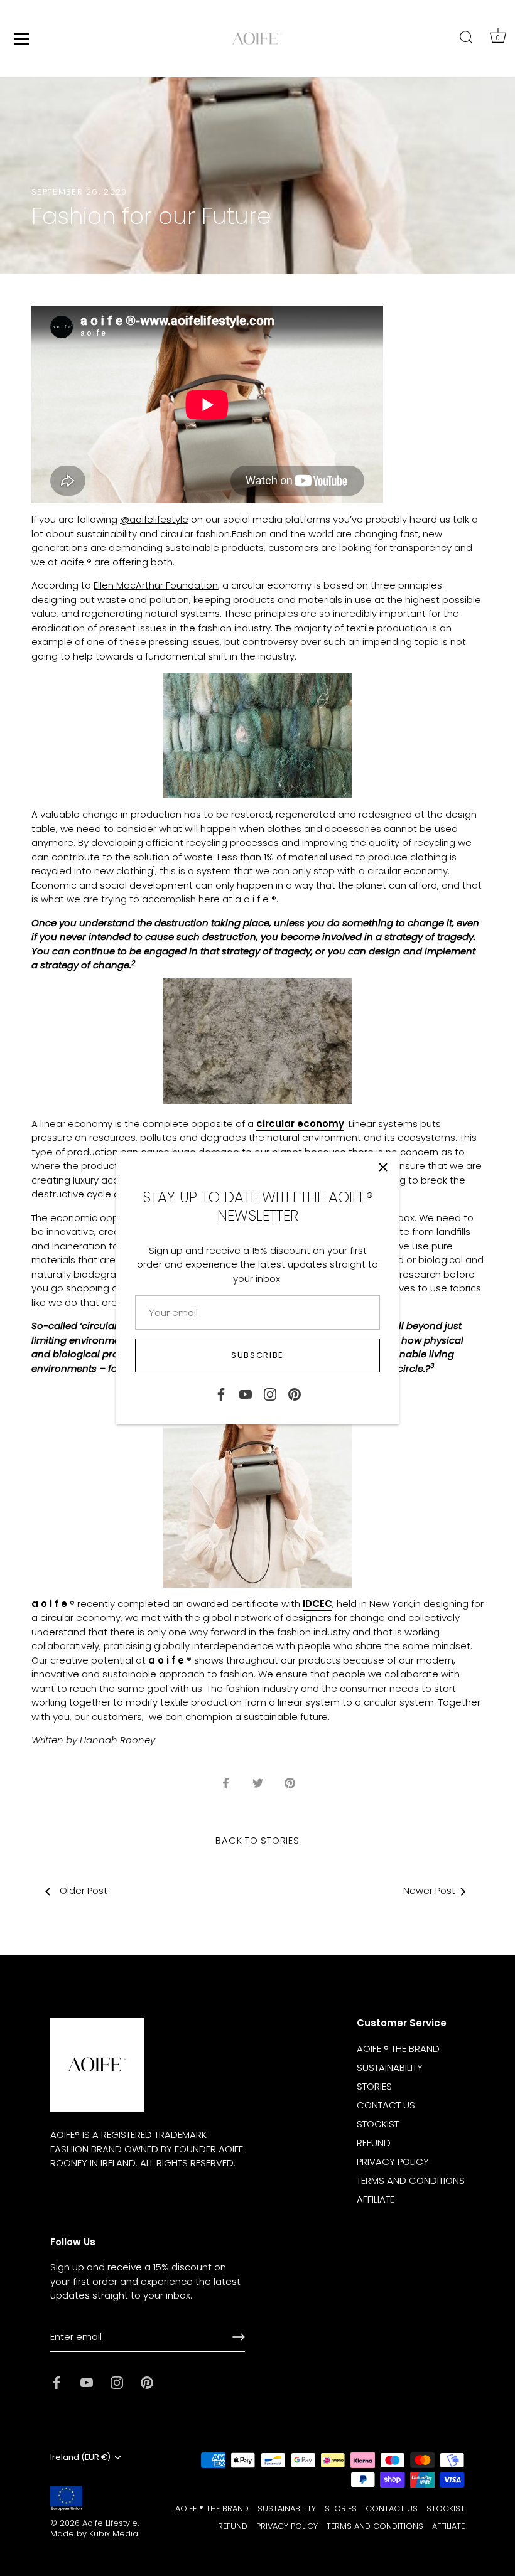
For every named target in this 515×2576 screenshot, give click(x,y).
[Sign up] (239, 2337)
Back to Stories (257, 1840)
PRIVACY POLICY (393, 2162)
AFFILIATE (376, 2199)
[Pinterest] (295, 1393)
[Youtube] (246, 1393)
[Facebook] (221, 1393)
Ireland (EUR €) (80, 2457)
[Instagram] (270, 1393)
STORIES (374, 2086)
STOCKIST (378, 2124)
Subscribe (257, 1355)
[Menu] (22, 39)
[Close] (383, 1167)
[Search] (466, 38)
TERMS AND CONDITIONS (411, 2180)
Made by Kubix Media (94, 2534)
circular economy (300, 1124)
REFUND (374, 2143)
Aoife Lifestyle (110, 2523)
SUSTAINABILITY (390, 2067)
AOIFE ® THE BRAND (398, 2049)
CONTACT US (386, 2105)
